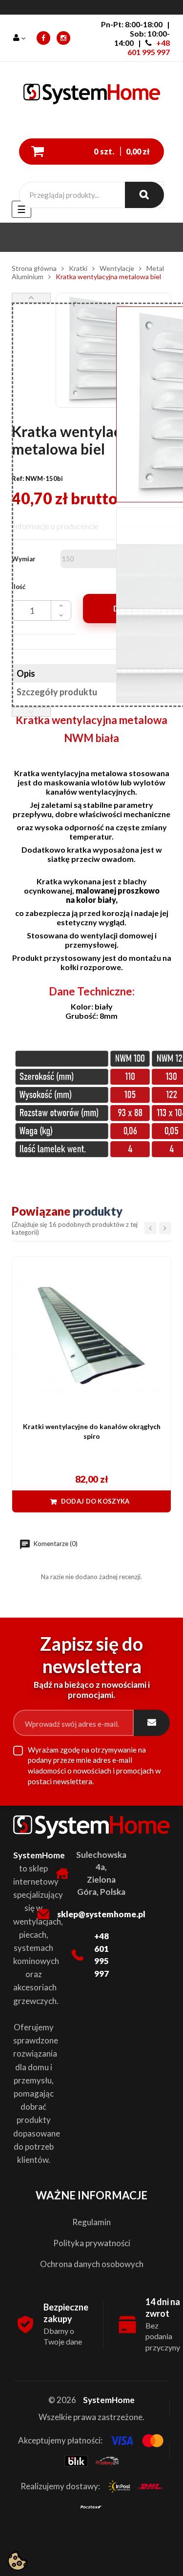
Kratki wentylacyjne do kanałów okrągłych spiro (92, 1431)
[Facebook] (43, 38)
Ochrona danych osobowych (92, 2264)
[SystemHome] (91, 96)
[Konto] (20, 38)
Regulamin (91, 2222)
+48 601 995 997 (149, 47)
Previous (31, 712)
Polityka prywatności (92, 2243)
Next (31, 298)
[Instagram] (63, 38)
